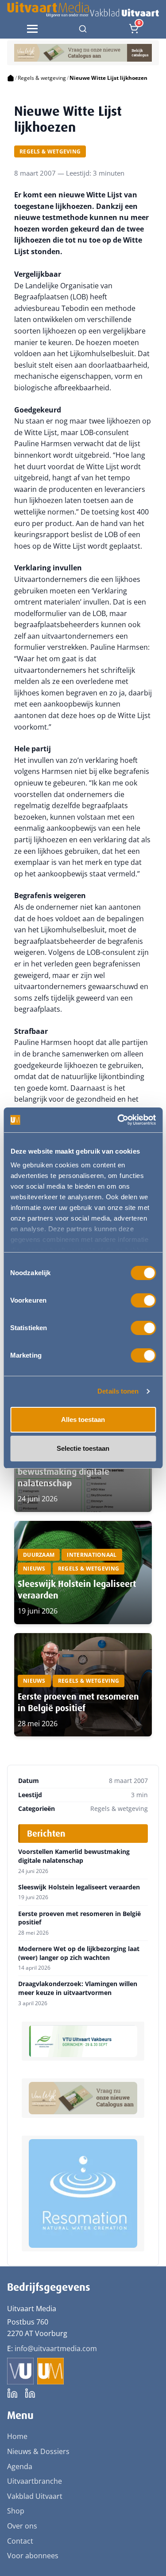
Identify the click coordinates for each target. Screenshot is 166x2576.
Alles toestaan (83, 1420)
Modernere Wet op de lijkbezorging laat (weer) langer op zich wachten (79, 1953)
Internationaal (92, 1555)
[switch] (143, 1300)
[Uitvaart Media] (83, 10)
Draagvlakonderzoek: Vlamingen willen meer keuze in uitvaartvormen (78, 1988)
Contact (20, 2541)
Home (17, 2436)
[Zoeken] (83, 29)
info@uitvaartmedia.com (56, 2348)
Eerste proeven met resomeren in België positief (78, 1702)
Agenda (20, 2466)
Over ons (22, 2526)
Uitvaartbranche (35, 2481)
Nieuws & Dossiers (38, 2451)
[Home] (11, 78)
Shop (16, 2511)
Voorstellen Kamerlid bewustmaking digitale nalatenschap (64, 1472)
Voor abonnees (33, 2556)
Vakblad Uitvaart (35, 2496)
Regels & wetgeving (42, 78)
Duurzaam (39, 1555)
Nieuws (34, 1569)
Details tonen (118, 1391)
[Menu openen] (32, 29)
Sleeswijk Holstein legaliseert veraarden (79, 1887)
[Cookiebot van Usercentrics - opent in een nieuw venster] (118, 1120)
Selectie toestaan (83, 1448)
